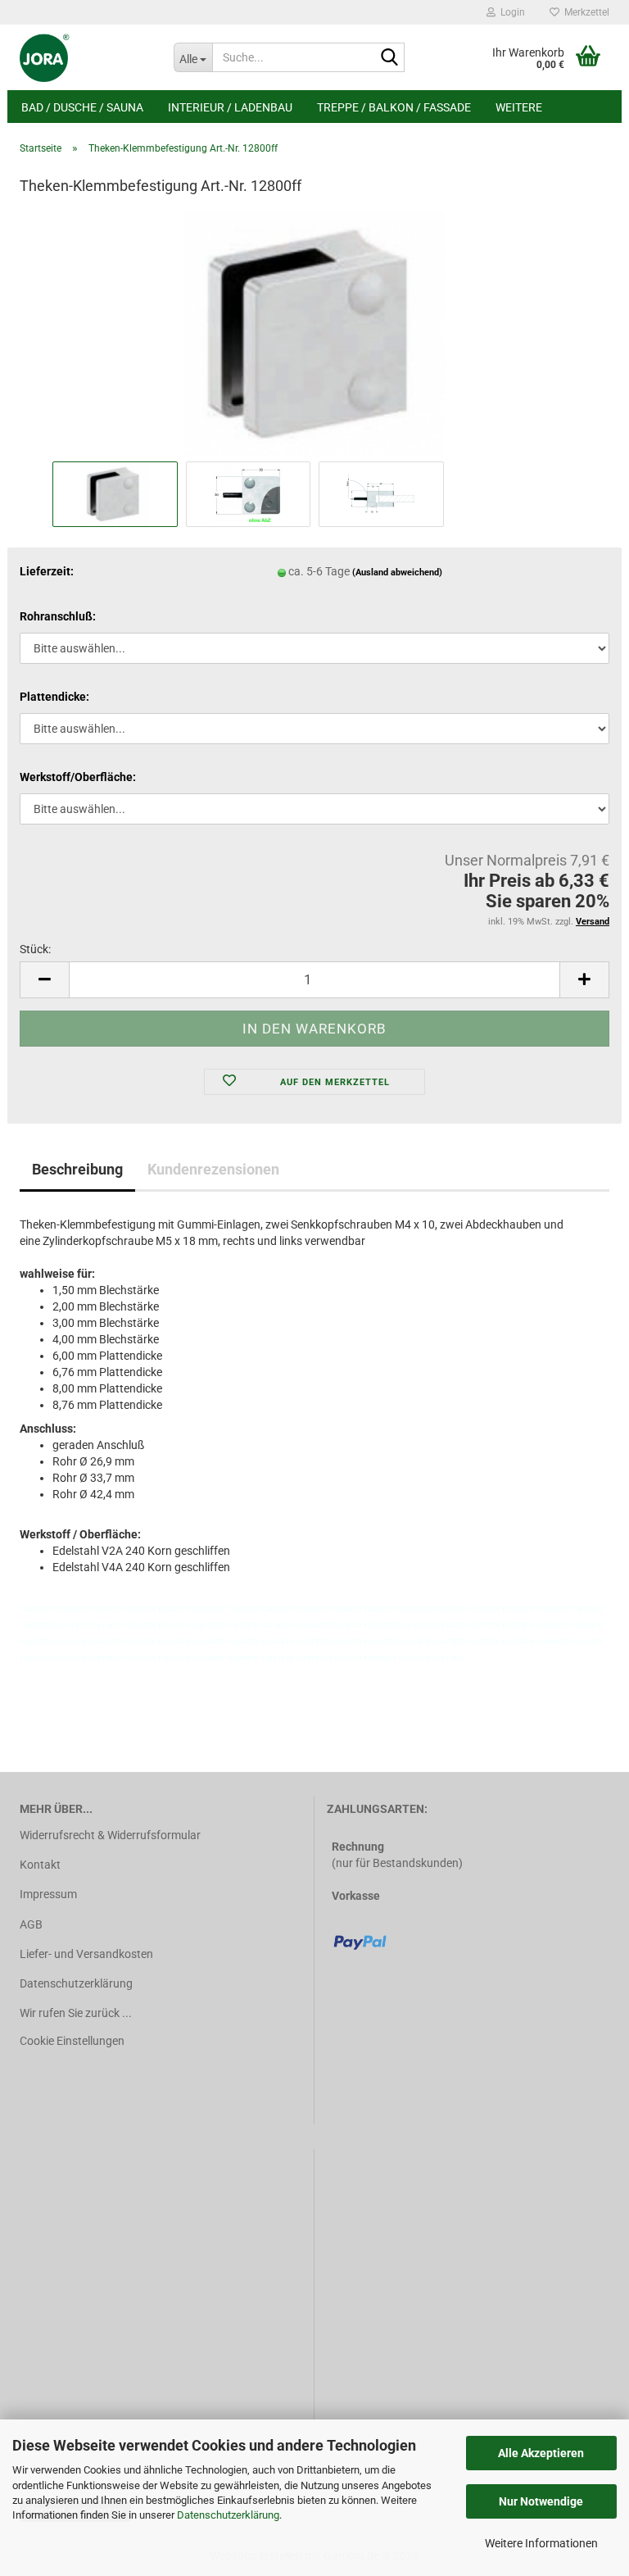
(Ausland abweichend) (397, 572)
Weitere (519, 107)
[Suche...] (389, 58)
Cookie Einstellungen (72, 2041)
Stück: (35, 949)
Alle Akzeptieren (541, 2453)
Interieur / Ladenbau (230, 107)
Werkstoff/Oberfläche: (78, 777)
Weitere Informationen (541, 2543)
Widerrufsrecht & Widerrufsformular (110, 1835)
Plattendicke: (54, 697)
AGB (31, 1924)
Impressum (48, 1894)
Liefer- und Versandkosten (86, 1954)
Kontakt (40, 1865)
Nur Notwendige (541, 2501)
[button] (44, 980)
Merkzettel (584, 12)
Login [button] (510, 12)
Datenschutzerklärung (228, 2515)
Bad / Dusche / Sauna (82, 107)
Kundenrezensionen (213, 1169)
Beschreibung (77, 1169)
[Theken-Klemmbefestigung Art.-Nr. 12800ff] (315, 334)
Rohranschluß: (58, 616)
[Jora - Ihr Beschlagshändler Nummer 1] (84, 57)
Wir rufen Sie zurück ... (76, 2013)
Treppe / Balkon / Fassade (394, 107)
